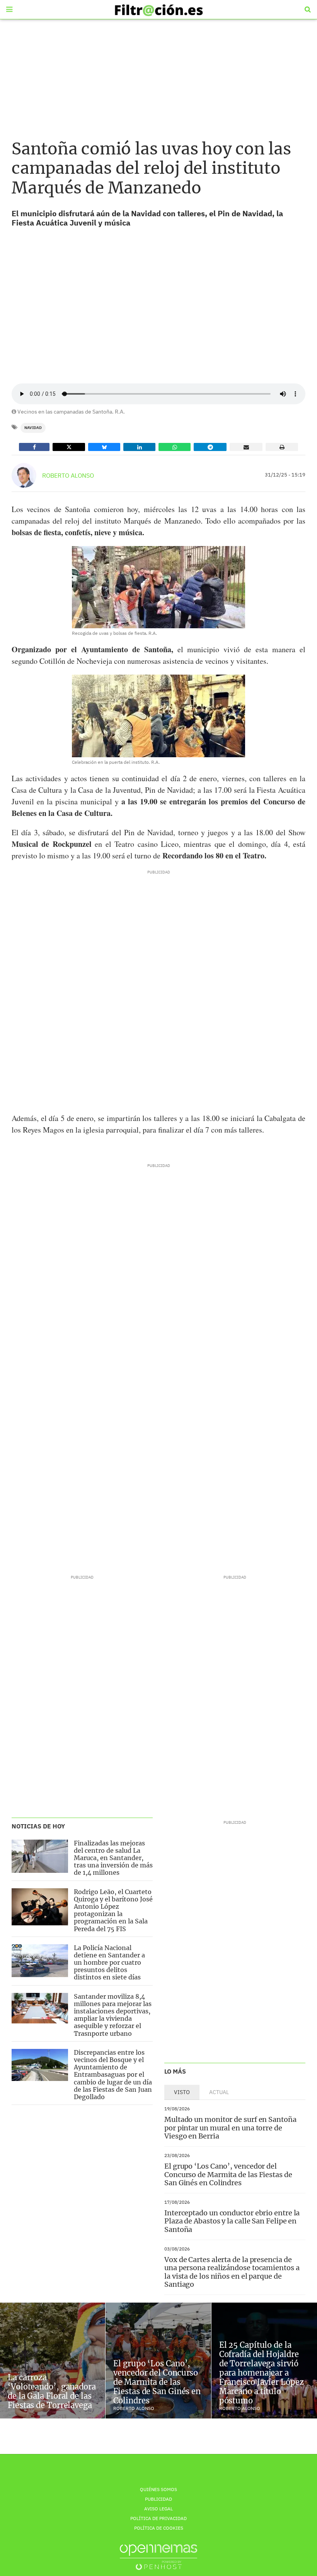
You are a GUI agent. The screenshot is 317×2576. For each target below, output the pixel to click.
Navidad (33, 428)
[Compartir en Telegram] (210, 447)
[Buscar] (308, 10)
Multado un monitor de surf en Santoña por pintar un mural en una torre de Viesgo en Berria (230, 2128)
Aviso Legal (158, 2509)
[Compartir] (34, 447)
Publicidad (158, 2499)
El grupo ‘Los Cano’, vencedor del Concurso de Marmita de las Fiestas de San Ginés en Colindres (228, 2174)
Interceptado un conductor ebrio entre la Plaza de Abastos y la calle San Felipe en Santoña (232, 2221)
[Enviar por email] (246, 447)
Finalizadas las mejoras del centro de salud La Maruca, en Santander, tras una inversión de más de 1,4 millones (113, 1858)
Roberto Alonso (68, 475)
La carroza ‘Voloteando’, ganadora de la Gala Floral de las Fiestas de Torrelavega (52, 2391)
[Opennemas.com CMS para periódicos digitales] (158, 2557)
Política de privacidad (158, 2518)
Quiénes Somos (158, 2489)
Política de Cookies (159, 2528)
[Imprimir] (282, 447)
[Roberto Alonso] (24, 475)
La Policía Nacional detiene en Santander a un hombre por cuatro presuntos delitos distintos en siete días (109, 1963)
